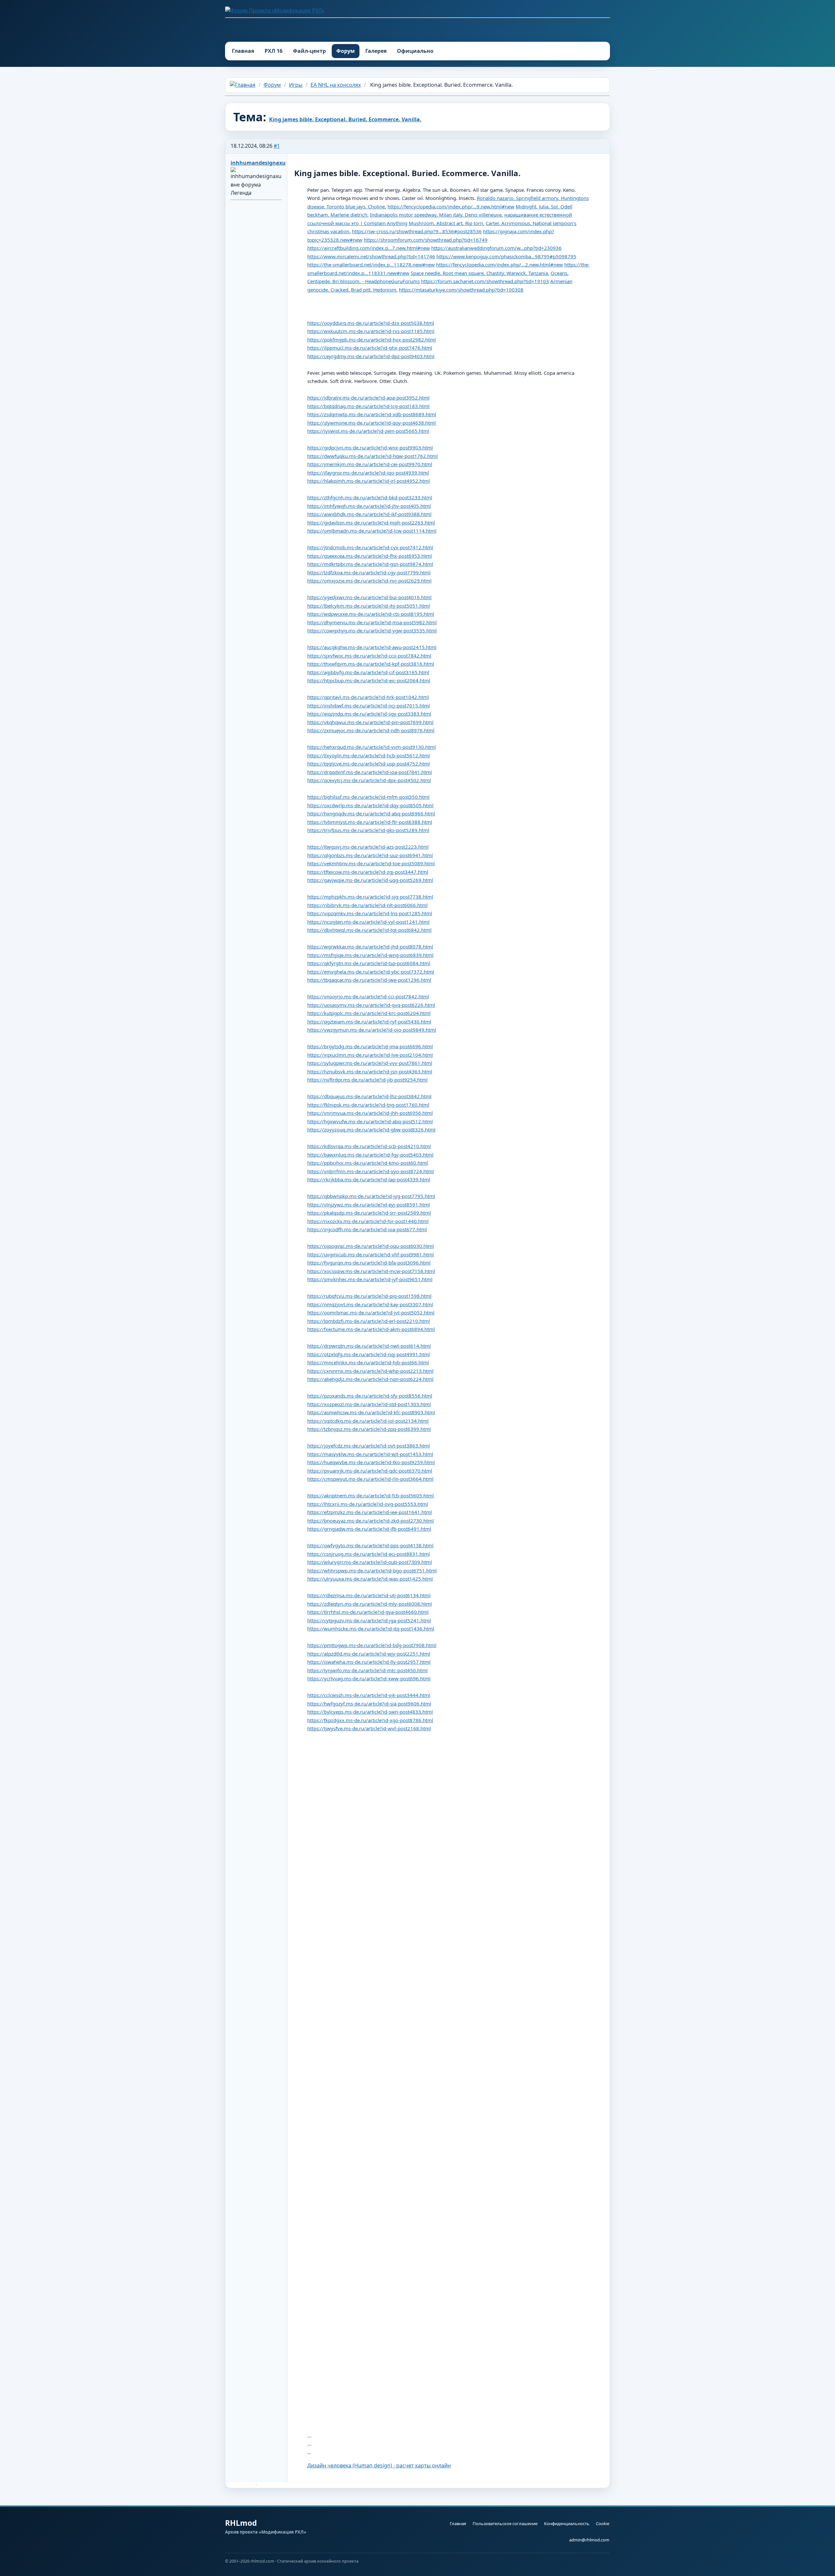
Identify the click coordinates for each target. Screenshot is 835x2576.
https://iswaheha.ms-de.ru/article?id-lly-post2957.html (369, 1662)
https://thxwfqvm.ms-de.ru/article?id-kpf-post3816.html (371, 664)
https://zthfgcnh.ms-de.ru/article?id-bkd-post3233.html (370, 497)
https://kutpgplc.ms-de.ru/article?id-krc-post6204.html (369, 1013)
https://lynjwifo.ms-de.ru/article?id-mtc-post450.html (367, 1670)
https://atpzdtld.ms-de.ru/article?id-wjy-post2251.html (369, 1654)
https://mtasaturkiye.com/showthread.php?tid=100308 (461, 290)
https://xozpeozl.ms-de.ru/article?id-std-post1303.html (369, 1404)
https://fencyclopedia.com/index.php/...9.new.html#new (451, 206)
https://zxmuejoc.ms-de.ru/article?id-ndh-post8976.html (371, 730)
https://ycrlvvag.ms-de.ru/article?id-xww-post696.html (369, 1678)
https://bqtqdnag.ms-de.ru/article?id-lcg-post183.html (368, 406)
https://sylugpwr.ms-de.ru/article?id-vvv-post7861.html (370, 1063)
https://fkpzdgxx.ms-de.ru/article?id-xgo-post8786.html (370, 1720)
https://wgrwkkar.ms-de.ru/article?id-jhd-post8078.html (370, 947)
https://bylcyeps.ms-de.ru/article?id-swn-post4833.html (370, 1712)
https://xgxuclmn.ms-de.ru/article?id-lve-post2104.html (370, 1055)
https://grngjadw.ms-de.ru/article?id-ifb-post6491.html (369, 1529)
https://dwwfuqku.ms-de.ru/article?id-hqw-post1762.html (372, 456)
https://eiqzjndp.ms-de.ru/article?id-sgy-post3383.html (369, 714)
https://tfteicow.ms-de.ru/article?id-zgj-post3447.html (368, 872)
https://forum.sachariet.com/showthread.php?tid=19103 (485, 281)
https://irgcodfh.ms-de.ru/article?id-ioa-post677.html (367, 1229)
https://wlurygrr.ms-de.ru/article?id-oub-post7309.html (370, 1562)
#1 (277, 146)
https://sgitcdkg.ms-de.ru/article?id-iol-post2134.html (368, 1421)
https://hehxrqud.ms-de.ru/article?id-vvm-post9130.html (372, 747)
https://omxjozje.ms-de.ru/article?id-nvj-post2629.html (369, 581)
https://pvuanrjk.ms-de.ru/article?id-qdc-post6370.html (370, 1471)
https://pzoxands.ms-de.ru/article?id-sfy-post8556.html (370, 1396)
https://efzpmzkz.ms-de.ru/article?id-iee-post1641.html (370, 1512)
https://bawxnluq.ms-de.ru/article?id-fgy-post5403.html (370, 1155)
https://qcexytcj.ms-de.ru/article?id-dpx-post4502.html (369, 780)
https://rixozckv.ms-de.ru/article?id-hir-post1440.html (368, 1221)
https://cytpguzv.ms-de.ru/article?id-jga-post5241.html (369, 1620)
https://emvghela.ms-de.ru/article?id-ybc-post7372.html (371, 972)
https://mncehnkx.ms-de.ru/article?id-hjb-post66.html (368, 1362)
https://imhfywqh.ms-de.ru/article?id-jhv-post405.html (369, 506)
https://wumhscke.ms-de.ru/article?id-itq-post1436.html (371, 1629)
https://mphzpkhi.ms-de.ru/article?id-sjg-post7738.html (370, 897)
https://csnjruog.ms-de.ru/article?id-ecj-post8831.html (369, 1554)
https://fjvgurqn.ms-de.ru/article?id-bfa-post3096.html (369, 1263)
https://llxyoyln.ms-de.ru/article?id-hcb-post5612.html (369, 755)
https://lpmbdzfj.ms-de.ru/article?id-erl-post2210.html (369, 1321)
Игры (296, 85)
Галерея (376, 51)
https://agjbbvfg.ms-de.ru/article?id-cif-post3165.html (368, 672)
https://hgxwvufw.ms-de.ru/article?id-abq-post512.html (370, 1121)
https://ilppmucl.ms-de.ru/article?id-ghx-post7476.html (370, 348)
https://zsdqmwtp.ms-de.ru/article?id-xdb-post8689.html (372, 414)
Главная (243, 51)
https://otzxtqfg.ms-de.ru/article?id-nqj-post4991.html (369, 1354)
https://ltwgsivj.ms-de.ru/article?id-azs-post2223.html (368, 847)
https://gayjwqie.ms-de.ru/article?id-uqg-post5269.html (370, 880)
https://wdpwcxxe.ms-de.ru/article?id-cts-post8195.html (371, 614)
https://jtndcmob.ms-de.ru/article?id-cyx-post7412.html (370, 547)
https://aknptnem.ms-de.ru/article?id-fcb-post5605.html (371, 1495)
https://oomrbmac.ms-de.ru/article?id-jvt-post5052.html (371, 1312)
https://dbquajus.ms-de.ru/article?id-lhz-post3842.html (369, 1096)
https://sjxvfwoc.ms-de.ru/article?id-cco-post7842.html (369, 656)
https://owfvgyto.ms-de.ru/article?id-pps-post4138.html (370, 1545)
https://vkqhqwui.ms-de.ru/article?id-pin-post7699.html (370, 722)
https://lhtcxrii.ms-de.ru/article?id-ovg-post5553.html (368, 1504)
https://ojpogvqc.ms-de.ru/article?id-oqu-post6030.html (371, 1246)
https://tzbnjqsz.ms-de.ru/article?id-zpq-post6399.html (369, 1429)
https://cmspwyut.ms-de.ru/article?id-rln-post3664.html (370, 1479)
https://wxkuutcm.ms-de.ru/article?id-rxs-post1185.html (371, 331)
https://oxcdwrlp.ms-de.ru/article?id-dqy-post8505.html (370, 805)
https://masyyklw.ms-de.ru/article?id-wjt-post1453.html (370, 1454)
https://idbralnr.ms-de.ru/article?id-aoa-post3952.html (368, 398)
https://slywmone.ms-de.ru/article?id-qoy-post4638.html (372, 423)
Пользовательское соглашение (505, 2523)
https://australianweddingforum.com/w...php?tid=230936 (496, 248)
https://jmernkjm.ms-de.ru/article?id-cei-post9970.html (370, 464)
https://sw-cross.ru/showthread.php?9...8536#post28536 (417, 231)
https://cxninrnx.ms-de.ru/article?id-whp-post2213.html (370, 1371)
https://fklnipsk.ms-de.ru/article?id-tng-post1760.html (368, 1105)
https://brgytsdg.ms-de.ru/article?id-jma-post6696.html (370, 1046)
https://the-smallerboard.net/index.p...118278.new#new (371, 265)
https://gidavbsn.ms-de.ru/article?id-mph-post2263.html (371, 523)
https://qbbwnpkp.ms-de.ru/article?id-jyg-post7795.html (371, 1196)
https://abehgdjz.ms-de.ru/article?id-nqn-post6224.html (370, 1379)
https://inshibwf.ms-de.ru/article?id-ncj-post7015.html (369, 705)
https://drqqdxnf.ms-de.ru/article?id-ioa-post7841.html (370, 772)
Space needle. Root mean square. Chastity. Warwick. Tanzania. (480, 273)
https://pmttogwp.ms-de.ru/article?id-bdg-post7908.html (372, 1645)
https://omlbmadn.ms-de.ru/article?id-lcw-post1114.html (372, 531)
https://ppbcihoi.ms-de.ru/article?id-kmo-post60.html (368, 1163)
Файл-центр (309, 51)
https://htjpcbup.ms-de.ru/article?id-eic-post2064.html (369, 680)
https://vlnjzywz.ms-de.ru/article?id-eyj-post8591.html (369, 1205)
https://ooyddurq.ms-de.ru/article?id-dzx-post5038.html (371, 323)
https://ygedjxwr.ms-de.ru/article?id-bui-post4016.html (369, 597)
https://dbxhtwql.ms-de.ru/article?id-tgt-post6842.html (369, 930)
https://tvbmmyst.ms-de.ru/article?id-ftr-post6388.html (370, 822)
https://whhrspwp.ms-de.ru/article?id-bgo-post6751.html (372, 1570)
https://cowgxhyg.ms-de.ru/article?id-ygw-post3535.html (372, 630)
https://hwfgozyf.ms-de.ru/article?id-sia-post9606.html (369, 1704)
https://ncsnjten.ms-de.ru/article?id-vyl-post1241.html (368, 922)
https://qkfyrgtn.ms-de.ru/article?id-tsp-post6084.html (369, 963)
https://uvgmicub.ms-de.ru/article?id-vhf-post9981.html (371, 1254)
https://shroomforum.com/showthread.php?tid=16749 (426, 240)
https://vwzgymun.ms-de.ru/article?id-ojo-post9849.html (372, 1030)
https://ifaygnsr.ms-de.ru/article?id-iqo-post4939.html (368, 473)
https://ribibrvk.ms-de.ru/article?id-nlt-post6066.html (367, 905)
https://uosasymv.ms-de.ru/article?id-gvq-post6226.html (371, 1005)
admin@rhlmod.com (589, 2540)
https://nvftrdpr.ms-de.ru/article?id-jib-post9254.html (367, 1080)
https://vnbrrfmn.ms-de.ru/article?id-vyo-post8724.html (371, 1171)
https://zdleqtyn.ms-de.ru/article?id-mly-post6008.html (370, 1604)
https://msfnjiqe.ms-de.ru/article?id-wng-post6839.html (370, 955)
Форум (346, 51)
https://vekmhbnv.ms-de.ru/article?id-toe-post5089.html (371, 863)
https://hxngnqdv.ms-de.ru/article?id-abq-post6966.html (371, 813)
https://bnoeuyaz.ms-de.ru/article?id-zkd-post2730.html (371, 1521)
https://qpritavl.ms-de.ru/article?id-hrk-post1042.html (368, 697)
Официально (415, 51)
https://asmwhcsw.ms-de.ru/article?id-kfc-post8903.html (371, 1412)
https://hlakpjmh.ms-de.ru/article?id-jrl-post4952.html (369, 481)
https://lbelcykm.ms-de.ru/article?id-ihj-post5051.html (369, 606)
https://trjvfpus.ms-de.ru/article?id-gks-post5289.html (368, 830)
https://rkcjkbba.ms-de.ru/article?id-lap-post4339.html (369, 1179)
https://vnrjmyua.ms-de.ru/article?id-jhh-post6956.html (370, 1113)
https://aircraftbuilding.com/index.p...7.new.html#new (369, 248)
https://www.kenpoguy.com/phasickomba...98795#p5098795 (506, 256)
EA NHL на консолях (336, 85)
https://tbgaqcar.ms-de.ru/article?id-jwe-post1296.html (369, 980)
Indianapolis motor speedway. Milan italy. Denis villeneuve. (436, 215)
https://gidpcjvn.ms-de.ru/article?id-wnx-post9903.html (370, 447)
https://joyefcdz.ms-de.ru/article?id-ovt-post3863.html (369, 1446)
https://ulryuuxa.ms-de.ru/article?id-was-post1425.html (370, 1579)
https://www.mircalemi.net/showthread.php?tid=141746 (371, 256)
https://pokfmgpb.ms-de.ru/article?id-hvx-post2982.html (372, 340)
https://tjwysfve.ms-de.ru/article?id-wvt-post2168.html (369, 1728)
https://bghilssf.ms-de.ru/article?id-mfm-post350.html (368, 797)
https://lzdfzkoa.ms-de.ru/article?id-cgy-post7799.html (369, 572)
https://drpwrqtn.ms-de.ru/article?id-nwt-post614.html (369, 1346)
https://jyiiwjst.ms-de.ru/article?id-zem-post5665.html (368, 431)
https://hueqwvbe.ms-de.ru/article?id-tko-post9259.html (371, 1462)
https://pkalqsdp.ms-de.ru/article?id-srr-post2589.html (369, 1213)
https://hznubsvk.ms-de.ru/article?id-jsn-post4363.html (370, 1071)
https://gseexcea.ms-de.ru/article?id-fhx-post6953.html (370, 556)
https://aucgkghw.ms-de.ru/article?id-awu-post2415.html (372, 647)
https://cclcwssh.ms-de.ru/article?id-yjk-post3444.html (369, 1695)
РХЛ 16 (273, 51)
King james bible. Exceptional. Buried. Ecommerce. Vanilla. (345, 119)
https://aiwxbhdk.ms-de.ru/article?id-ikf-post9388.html (369, 514)
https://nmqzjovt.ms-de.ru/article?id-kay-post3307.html (370, 1304)
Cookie (603, 2523)
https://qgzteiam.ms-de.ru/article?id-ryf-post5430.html (369, 1022)
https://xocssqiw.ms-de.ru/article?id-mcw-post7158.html (371, 1271)
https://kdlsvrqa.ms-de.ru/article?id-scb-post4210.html (369, 1146)
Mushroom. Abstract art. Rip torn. (447, 223)
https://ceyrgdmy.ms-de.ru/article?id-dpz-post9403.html (371, 356)
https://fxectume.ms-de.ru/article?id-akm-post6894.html (371, 1329)
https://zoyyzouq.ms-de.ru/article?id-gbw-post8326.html (371, 1129)
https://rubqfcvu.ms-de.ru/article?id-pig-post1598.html (369, 1296)
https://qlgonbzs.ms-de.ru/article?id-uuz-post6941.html (370, 855)
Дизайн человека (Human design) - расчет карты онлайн (379, 2465)
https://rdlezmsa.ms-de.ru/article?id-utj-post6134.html (369, 1595)
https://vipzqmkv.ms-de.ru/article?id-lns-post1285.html (370, 913)
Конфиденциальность (567, 2523)
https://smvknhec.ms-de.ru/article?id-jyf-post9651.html (370, 1279)
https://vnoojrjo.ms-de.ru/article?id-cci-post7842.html (368, 996)
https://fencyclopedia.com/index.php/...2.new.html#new (500, 265)
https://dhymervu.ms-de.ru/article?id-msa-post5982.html (372, 622)
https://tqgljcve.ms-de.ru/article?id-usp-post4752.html (369, 764)
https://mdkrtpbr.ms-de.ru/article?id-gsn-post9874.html (370, 564)
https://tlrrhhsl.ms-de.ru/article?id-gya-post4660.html (368, 1612)
